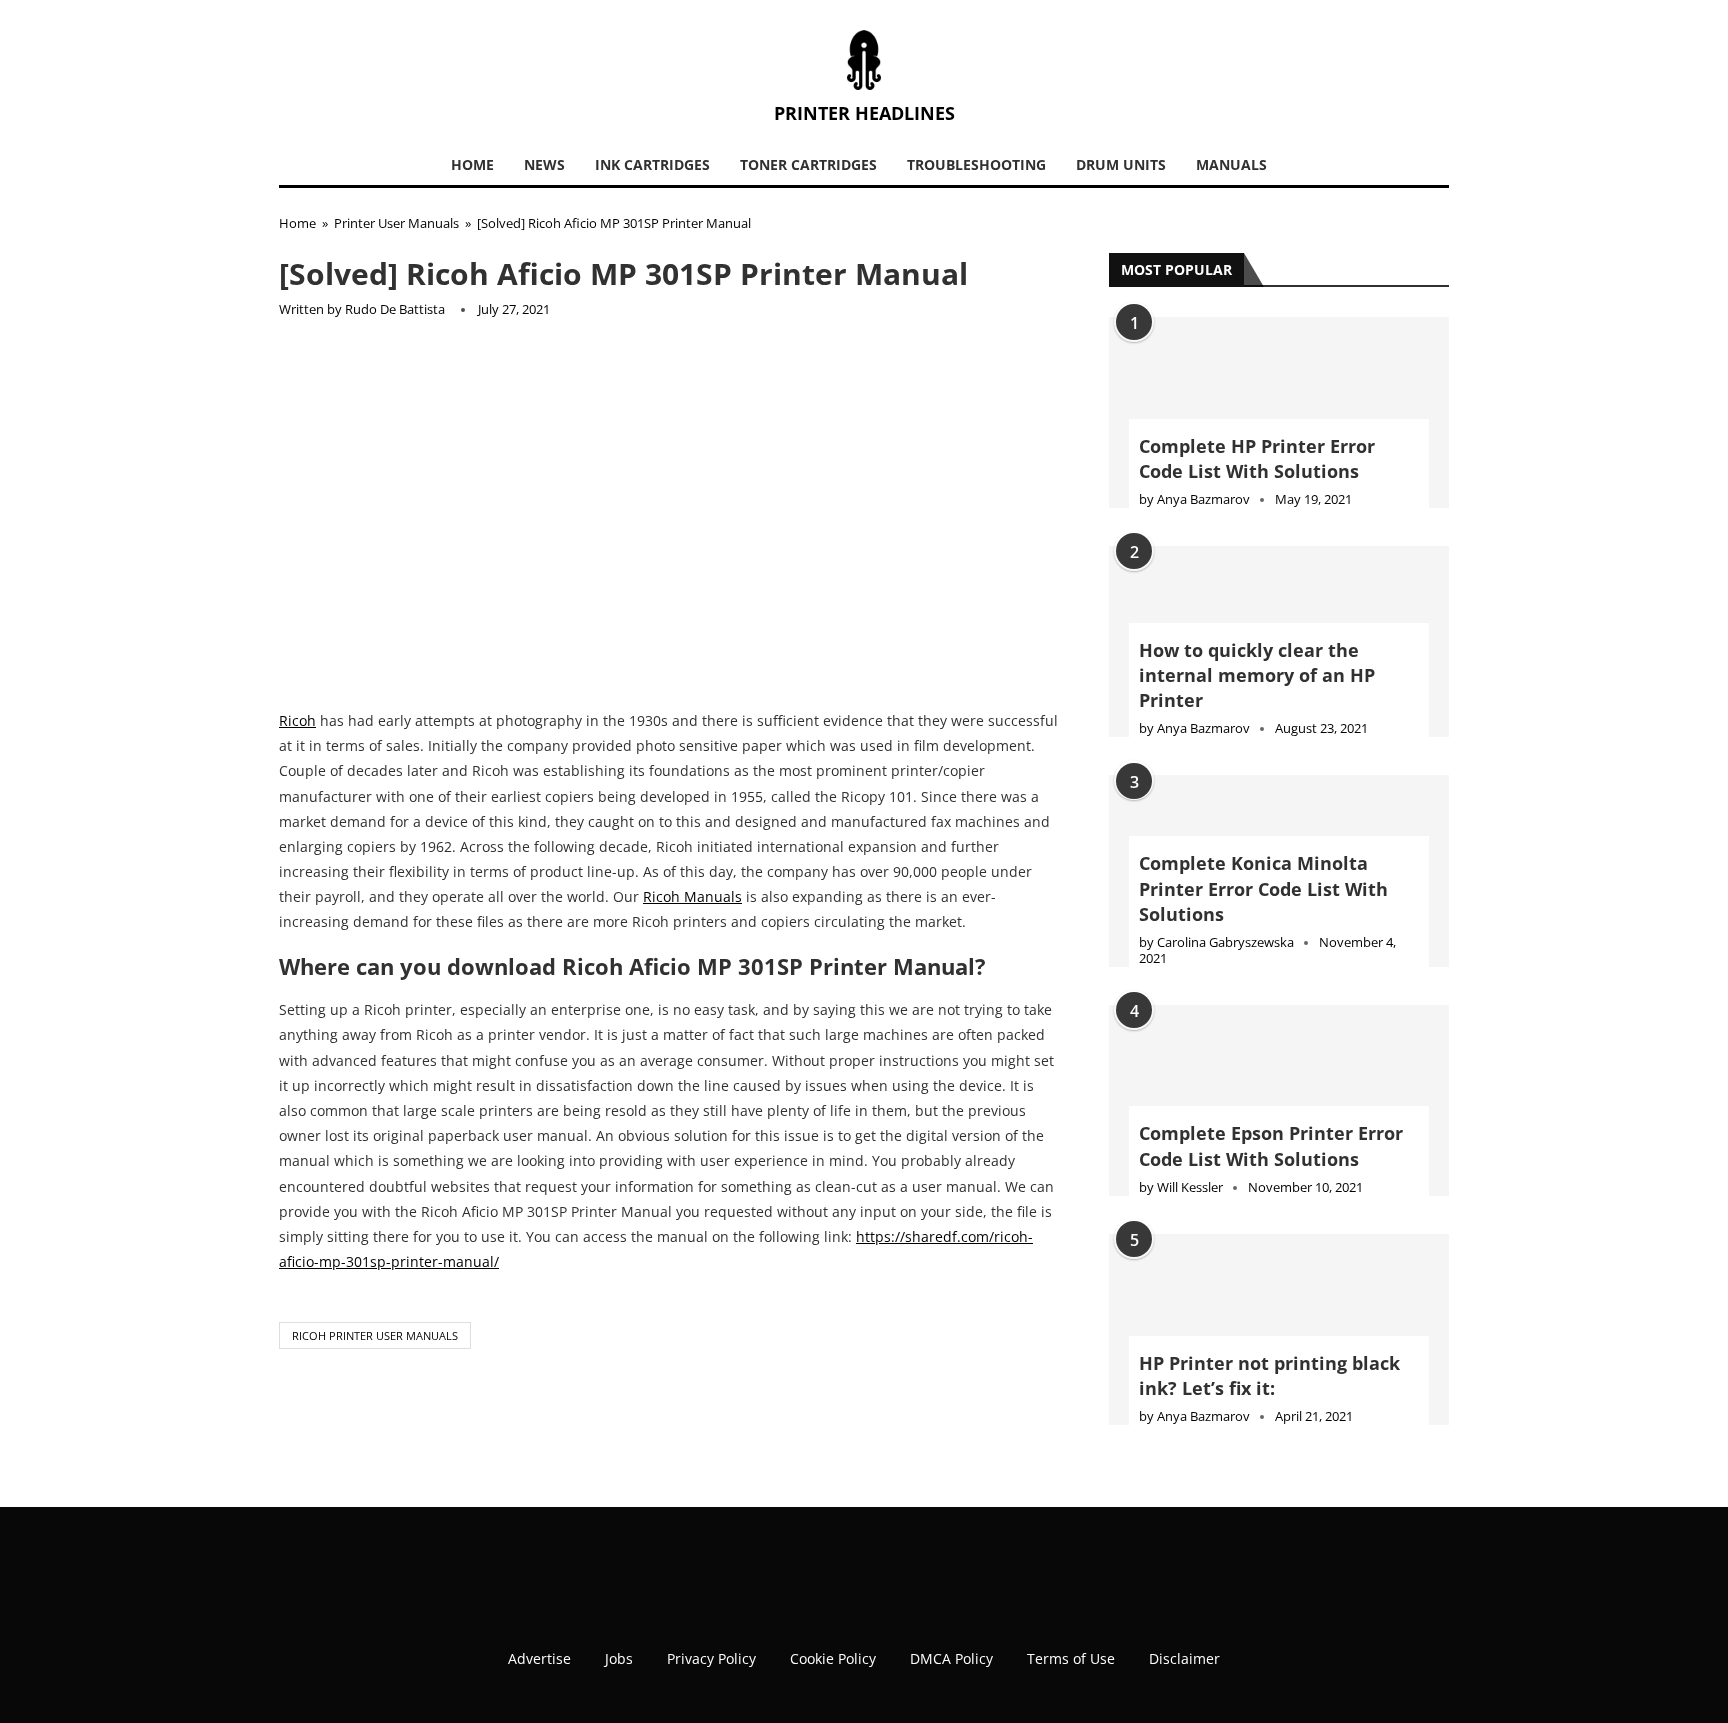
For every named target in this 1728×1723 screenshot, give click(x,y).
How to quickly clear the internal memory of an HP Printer (1257, 675)
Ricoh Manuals (692, 896)
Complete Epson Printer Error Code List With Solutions (1271, 1145)
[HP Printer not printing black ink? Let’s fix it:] (1279, 1329)
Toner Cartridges (808, 164)
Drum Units (1121, 164)
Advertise (539, 1658)
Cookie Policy (833, 1658)
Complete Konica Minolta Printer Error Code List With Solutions (1263, 888)
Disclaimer (1184, 1658)
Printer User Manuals (396, 223)
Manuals (1231, 164)
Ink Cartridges (652, 164)
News (544, 164)
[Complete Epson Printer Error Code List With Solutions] (1279, 1100)
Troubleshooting (976, 164)
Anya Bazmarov (1203, 499)
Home (472, 164)
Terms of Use (1071, 1658)
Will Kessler (1190, 1187)
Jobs (619, 1658)
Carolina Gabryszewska (1225, 942)
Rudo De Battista (395, 309)
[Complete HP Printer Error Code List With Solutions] (1279, 412)
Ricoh (297, 720)
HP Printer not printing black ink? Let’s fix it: (1269, 1375)
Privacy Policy (711, 1658)
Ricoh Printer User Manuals (375, 1335)
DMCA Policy (951, 1658)
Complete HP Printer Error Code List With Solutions (1257, 458)
